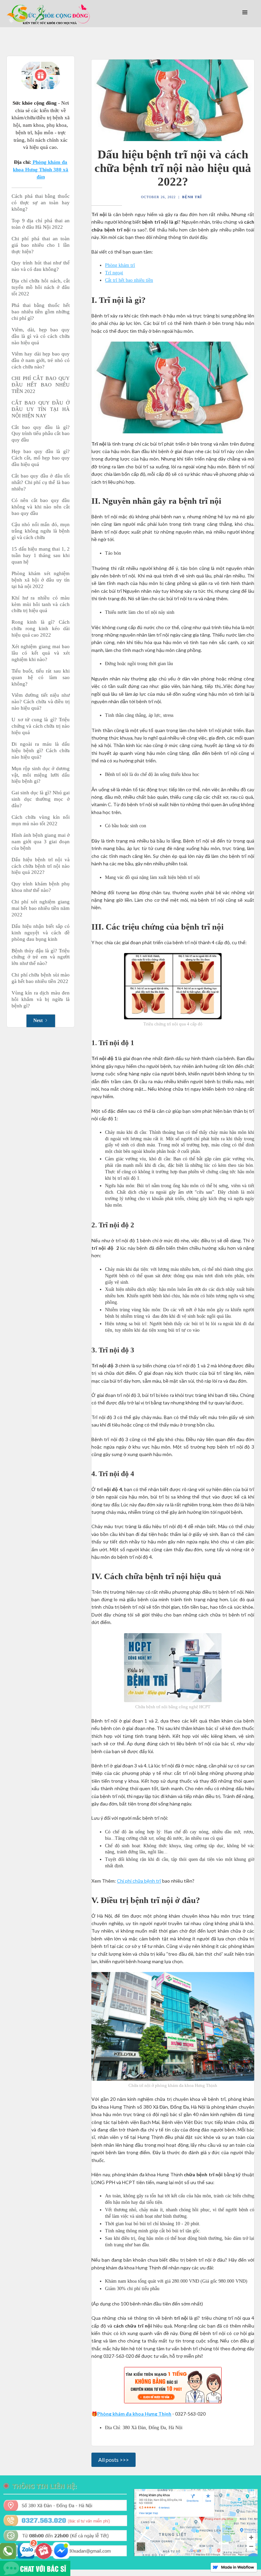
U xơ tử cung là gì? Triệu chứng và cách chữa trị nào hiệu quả (41, 726)
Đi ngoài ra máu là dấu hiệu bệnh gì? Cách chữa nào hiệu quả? (41, 750)
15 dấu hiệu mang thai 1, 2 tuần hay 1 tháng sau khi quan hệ (41, 555)
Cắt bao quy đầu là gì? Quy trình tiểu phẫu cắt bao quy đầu (41, 434)
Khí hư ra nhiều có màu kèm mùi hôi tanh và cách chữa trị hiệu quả (41, 604)
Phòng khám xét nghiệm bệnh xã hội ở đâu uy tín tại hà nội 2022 (41, 580)
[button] (245, 13)
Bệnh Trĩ (192, 197)
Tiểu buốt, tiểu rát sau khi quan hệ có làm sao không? (41, 677)
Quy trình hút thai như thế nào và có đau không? (41, 266)
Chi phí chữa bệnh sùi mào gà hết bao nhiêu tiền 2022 (41, 978)
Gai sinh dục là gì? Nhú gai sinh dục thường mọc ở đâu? (41, 799)
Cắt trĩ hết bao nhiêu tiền (129, 280)
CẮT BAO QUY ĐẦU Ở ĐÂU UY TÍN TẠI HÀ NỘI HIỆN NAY (41, 409)
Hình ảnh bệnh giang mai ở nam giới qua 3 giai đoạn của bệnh (41, 842)
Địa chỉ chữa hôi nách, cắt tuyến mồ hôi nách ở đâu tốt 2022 (41, 287)
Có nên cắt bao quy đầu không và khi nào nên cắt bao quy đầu (41, 507)
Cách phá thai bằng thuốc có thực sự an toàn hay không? (41, 203)
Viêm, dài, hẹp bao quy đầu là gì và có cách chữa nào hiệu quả (41, 336)
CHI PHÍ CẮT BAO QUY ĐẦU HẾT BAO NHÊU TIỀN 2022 (41, 385)
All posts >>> (114, 2460)
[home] (49, 14)
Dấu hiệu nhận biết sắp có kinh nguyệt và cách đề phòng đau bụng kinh (41, 933)
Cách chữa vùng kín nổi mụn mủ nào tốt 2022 (41, 820)
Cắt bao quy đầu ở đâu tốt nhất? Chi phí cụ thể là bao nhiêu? (41, 482)
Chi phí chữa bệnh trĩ (139, 1881)
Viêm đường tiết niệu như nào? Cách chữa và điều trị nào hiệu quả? (41, 702)
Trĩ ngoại (114, 273)
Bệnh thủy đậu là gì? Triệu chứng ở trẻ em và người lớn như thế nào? (41, 957)
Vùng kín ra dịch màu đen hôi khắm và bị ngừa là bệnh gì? (41, 999)
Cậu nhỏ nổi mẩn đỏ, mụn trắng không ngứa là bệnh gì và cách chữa (41, 531)
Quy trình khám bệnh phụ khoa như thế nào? (41, 887)
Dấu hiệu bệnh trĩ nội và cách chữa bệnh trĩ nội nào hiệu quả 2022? (41, 866)
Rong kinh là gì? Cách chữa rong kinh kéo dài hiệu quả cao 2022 (41, 628)
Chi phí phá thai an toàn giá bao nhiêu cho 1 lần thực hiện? (41, 245)
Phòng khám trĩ (120, 265)
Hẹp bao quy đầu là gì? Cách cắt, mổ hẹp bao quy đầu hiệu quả (41, 458)
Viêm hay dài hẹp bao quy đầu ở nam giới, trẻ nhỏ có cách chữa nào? (41, 360)
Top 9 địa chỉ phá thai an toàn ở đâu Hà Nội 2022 (41, 224)
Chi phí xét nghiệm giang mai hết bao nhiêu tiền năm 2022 (41, 908)
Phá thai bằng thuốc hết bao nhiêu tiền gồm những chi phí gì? (41, 312)
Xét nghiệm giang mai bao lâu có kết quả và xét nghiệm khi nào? (41, 653)
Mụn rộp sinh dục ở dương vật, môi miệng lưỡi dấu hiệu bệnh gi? (41, 775)
